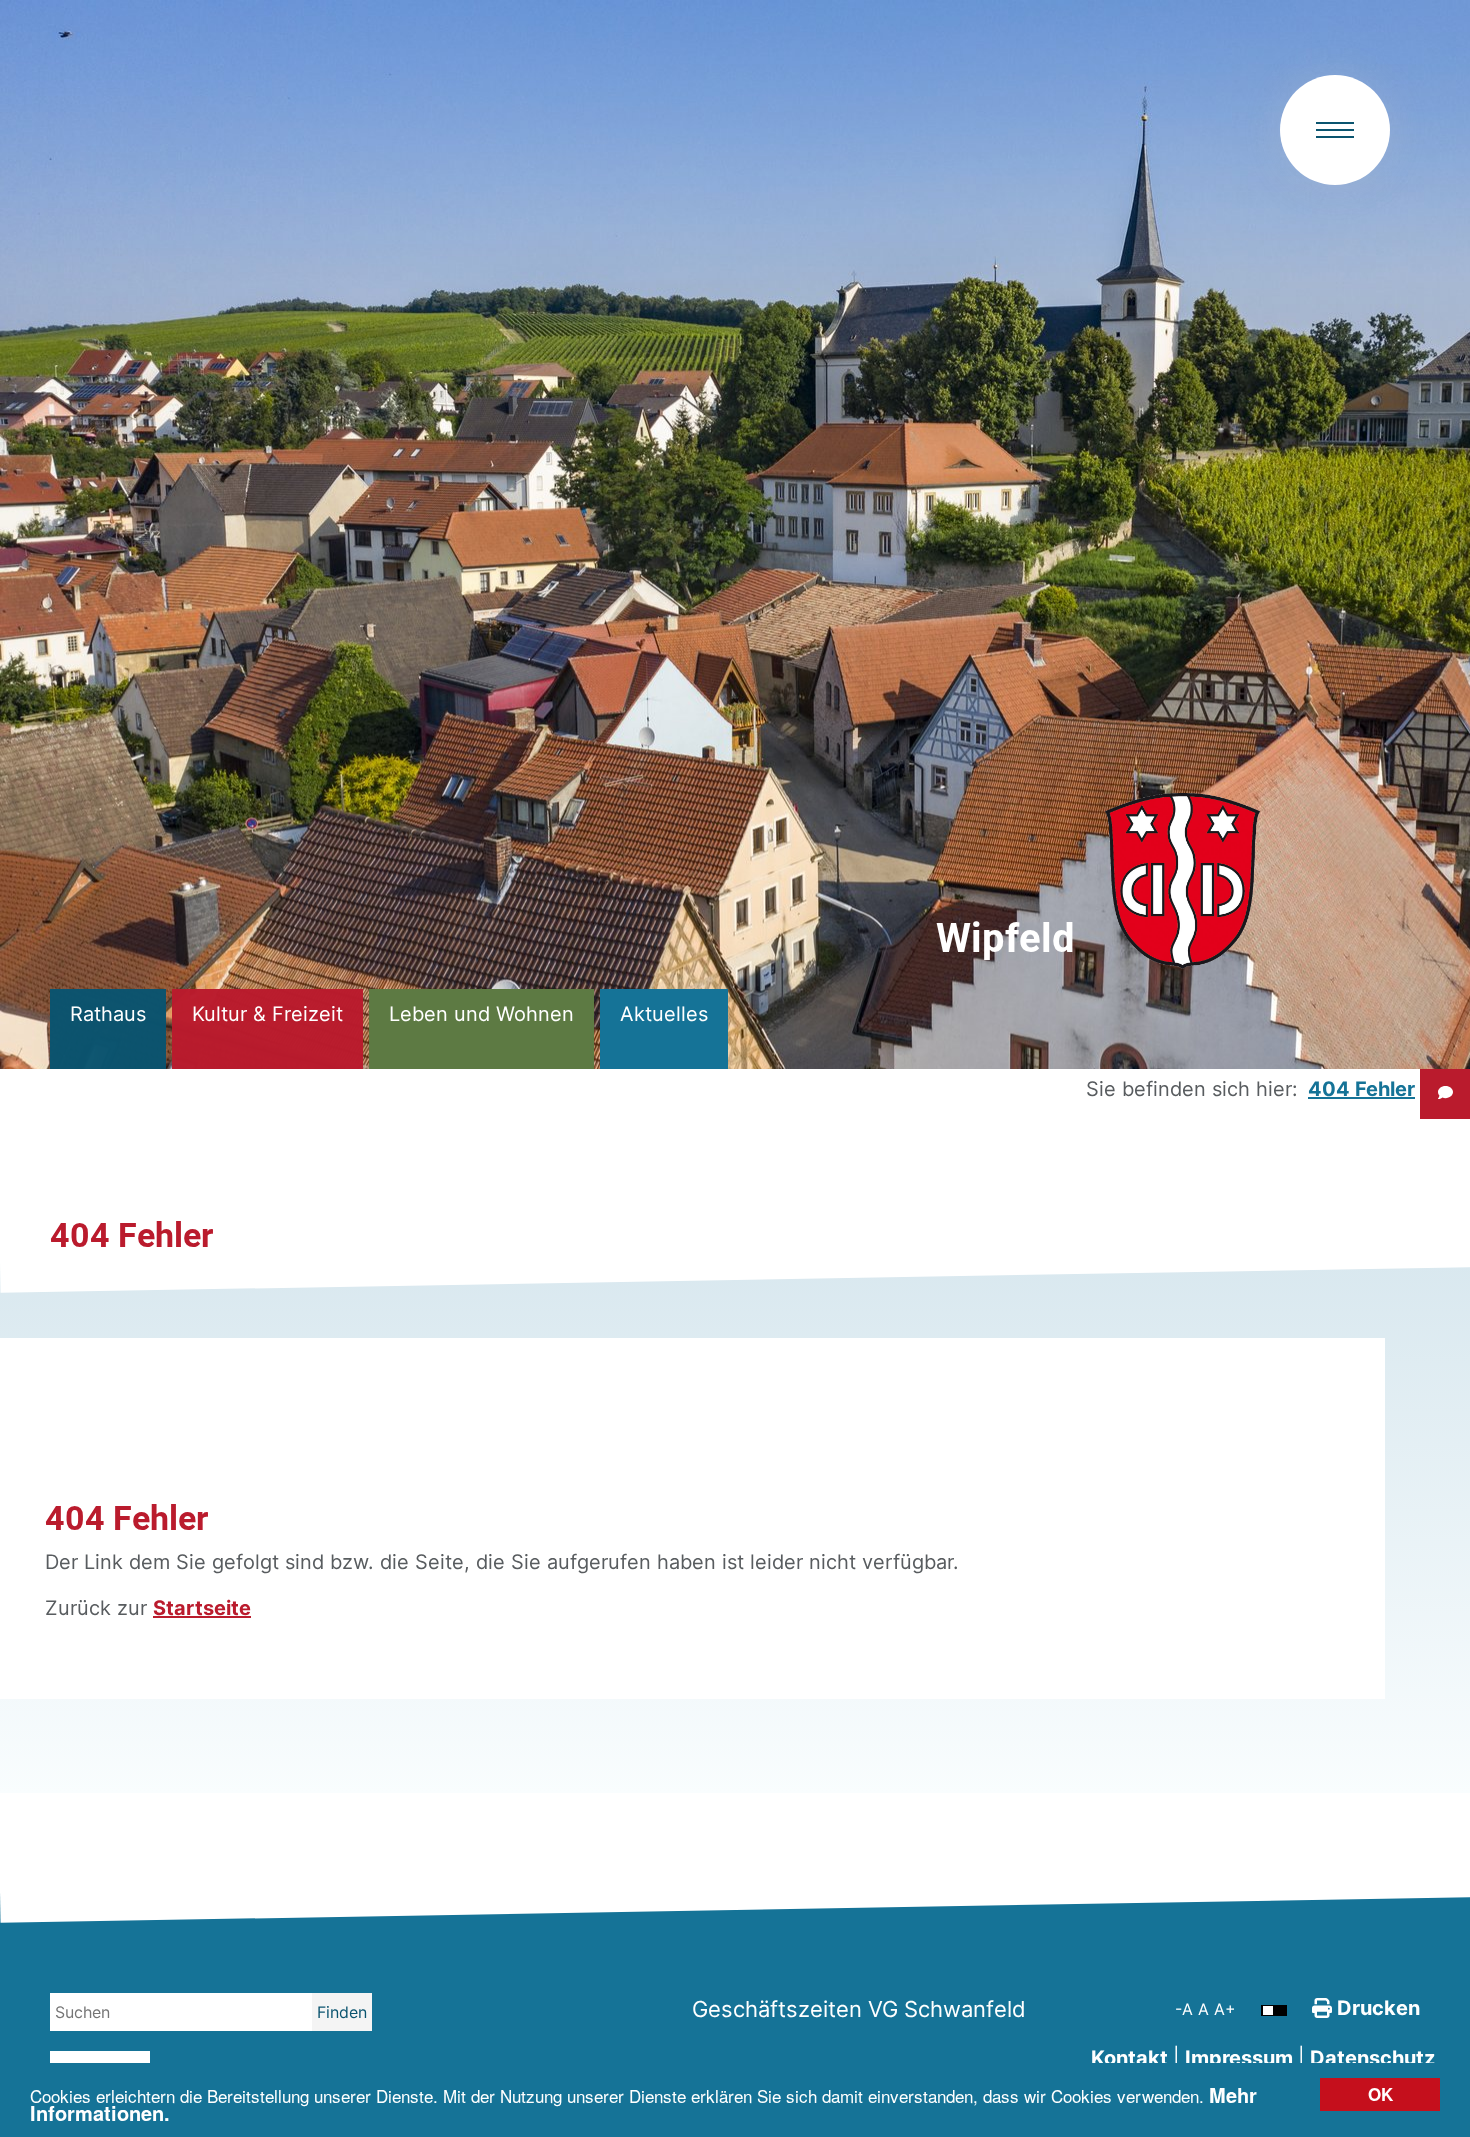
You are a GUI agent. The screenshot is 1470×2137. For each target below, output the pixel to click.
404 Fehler (1361, 1089)
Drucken (1376, 2008)
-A (1186, 2009)
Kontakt (1129, 2058)
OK (1380, 2094)
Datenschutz (1372, 2058)
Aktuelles (664, 1014)
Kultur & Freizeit (267, 1014)
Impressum (1239, 2058)
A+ (1225, 2009)
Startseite (202, 1608)
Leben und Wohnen (481, 1014)
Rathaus (108, 1014)
